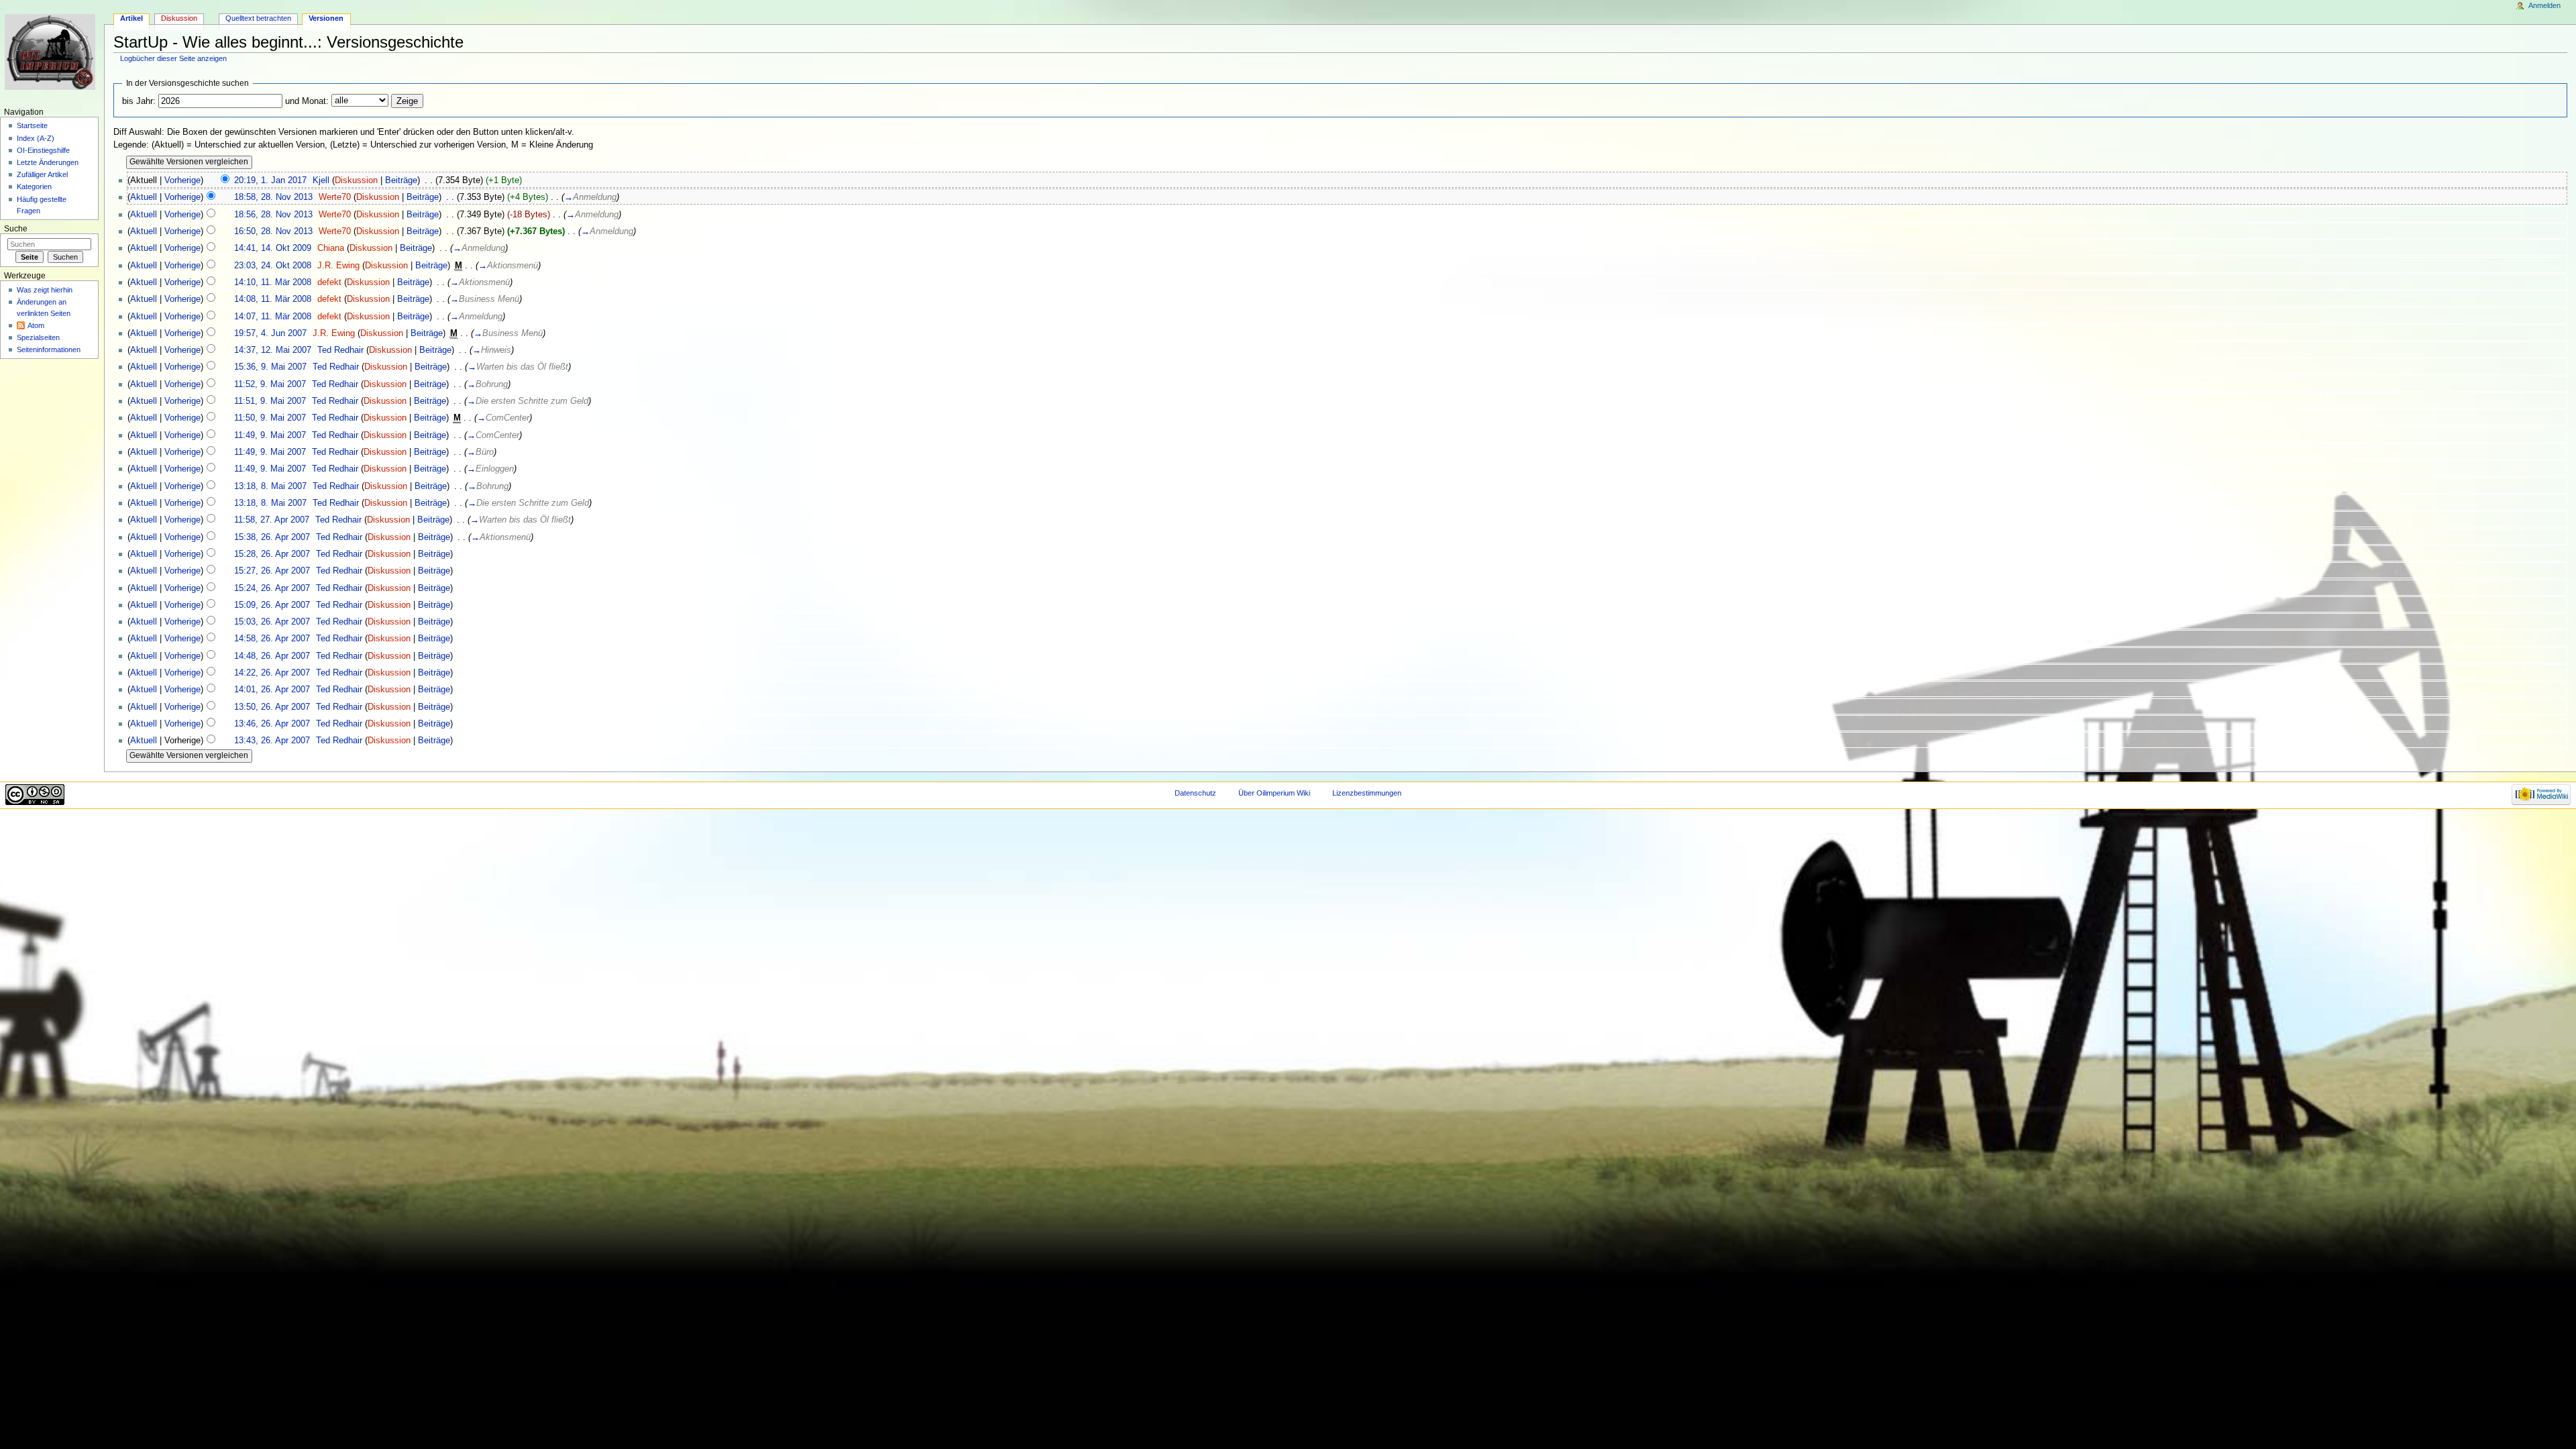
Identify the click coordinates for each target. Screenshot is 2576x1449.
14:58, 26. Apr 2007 (272, 639)
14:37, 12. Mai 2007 (273, 350)
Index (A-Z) (36, 138)
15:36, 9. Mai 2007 (270, 367)
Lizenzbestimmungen (1367, 793)
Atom (36, 325)
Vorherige (182, 180)
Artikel (131, 18)
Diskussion (356, 180)
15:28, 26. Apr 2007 (272, 554)
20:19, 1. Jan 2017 (270, 180)
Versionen (326, 18)
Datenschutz (1195, 793)
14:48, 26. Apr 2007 (272, 656)
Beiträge (401, 180)
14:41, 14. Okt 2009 (273, 248)
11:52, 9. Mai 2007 (270, 384)
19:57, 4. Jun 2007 (270, 333)
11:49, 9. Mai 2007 (270, 435)
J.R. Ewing (338, 266)
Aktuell (144, 197)
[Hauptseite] (52, 52)
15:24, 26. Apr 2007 (272, 588)
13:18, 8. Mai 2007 (270, 486)
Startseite (32, 125)
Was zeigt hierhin (45, 290)
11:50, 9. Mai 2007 (270, 418)
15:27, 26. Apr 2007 (272, 571)
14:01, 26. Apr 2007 (272, 690)
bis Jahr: (139, 101)
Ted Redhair (340, 350)
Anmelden (2544, 5)
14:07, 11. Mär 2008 (273, 317)
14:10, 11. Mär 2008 (273, 282)
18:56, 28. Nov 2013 (273, 215)
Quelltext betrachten (258, 18)
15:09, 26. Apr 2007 (272, 605)
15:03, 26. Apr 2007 (272, 622)
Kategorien (34, 186)
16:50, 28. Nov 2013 (273, 231)
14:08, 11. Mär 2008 (273, 299)
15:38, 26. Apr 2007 (272, 537)
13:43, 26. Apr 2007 (272, 741)
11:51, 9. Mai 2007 (270, 401)
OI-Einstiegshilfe (43, 150)
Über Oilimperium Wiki (1274, 793)
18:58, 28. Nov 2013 (273, 197)
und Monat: (307, 101)
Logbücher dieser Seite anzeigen (173, 58)
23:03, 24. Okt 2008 (273, 266)
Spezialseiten (38, 337)
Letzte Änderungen (48, 162)
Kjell (321, 180)
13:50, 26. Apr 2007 (272, 707)
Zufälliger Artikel (42, 174)
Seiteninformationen (49, 350)
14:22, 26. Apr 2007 (272, 673)
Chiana (331, 248)
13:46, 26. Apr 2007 (272, 724)
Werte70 (335, 197)
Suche (16, 229)
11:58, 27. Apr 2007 (272, 520)
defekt (329, 282)
